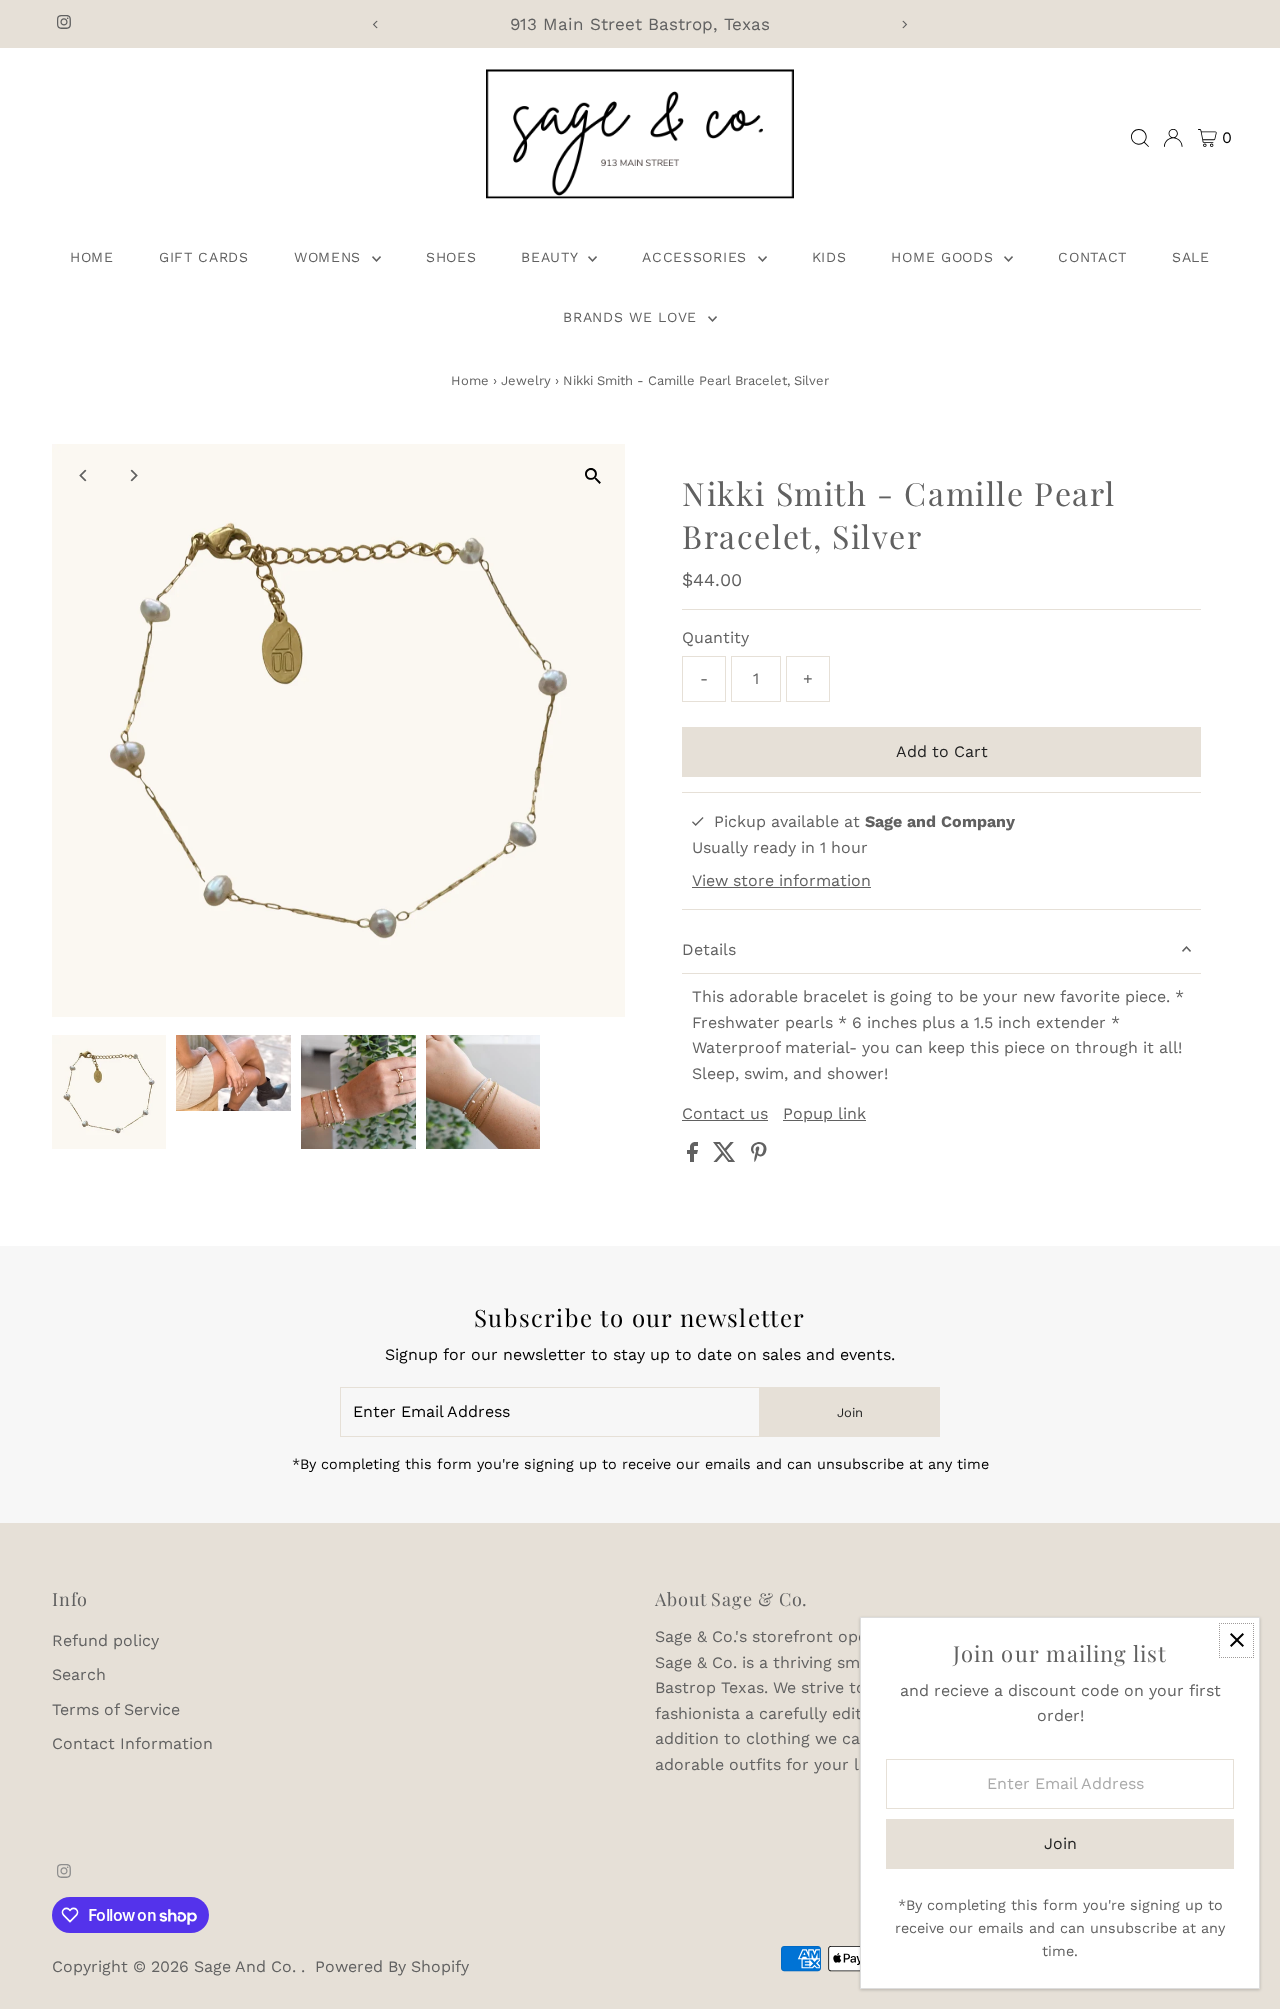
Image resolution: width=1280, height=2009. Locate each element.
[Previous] (375, 24)
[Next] (904, 24)
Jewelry (526, 380)
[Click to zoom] (592, 476)
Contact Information (132, 1743)
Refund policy (105, 1640)
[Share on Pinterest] (759, 1156)
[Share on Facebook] (695, 1156)
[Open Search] (1140, 138)
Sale (1191, 257)
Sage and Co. (247, 1966)
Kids (829, 257)
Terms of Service (116, 1709)
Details (709, 949)
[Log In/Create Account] (1173, 138)
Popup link (824, 1114)
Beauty (552, 257)
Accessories (697, 257)
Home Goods (945, 257)
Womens (330, 257)
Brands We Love (633, 317)
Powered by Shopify (392, 1966)
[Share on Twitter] (727, 1156)
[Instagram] (64, 24)
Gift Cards (204, 257)
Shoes (451, 257)
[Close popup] (1236, 1640)
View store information (781, 881)
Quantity (715, 637)
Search (79, 1674)
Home (92, 257)
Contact (1092, 257)
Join (850, 1412)
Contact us (725, 1114)
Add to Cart (942, 751)
